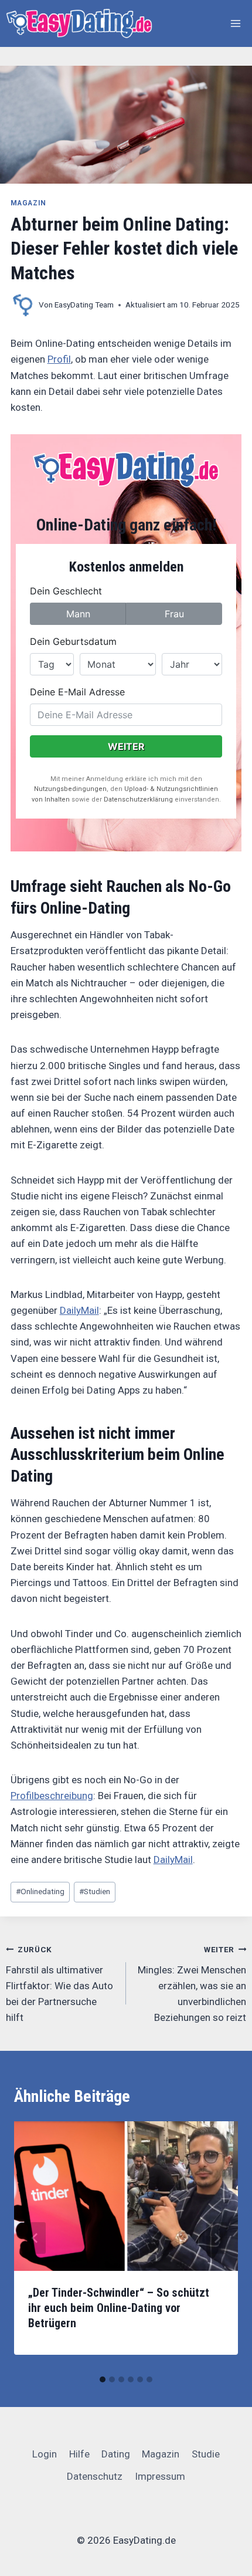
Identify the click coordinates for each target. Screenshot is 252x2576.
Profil (59, 359)
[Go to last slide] (35, 2238)
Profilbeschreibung (52, 1796)
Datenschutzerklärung (138, 799)
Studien (95, 1891)
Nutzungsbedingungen (70, 789)
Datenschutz (95, 2476)
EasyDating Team (84, 305)
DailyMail (79, 1310)
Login (45, 2454)
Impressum (160, 2476)
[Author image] (22, 305)
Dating (116, 2454)
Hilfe (79, 2454)
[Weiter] (217, 2238)
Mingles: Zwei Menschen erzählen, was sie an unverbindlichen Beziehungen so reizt (192, 1984)
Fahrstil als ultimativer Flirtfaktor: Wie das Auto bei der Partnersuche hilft (59, 1984)
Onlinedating (40, 1891)
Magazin (28, 203)
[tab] (103, 2379)
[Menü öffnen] (236, 23)
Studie (206, 2454)
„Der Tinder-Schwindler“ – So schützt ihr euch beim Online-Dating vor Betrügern (119, 2308)
